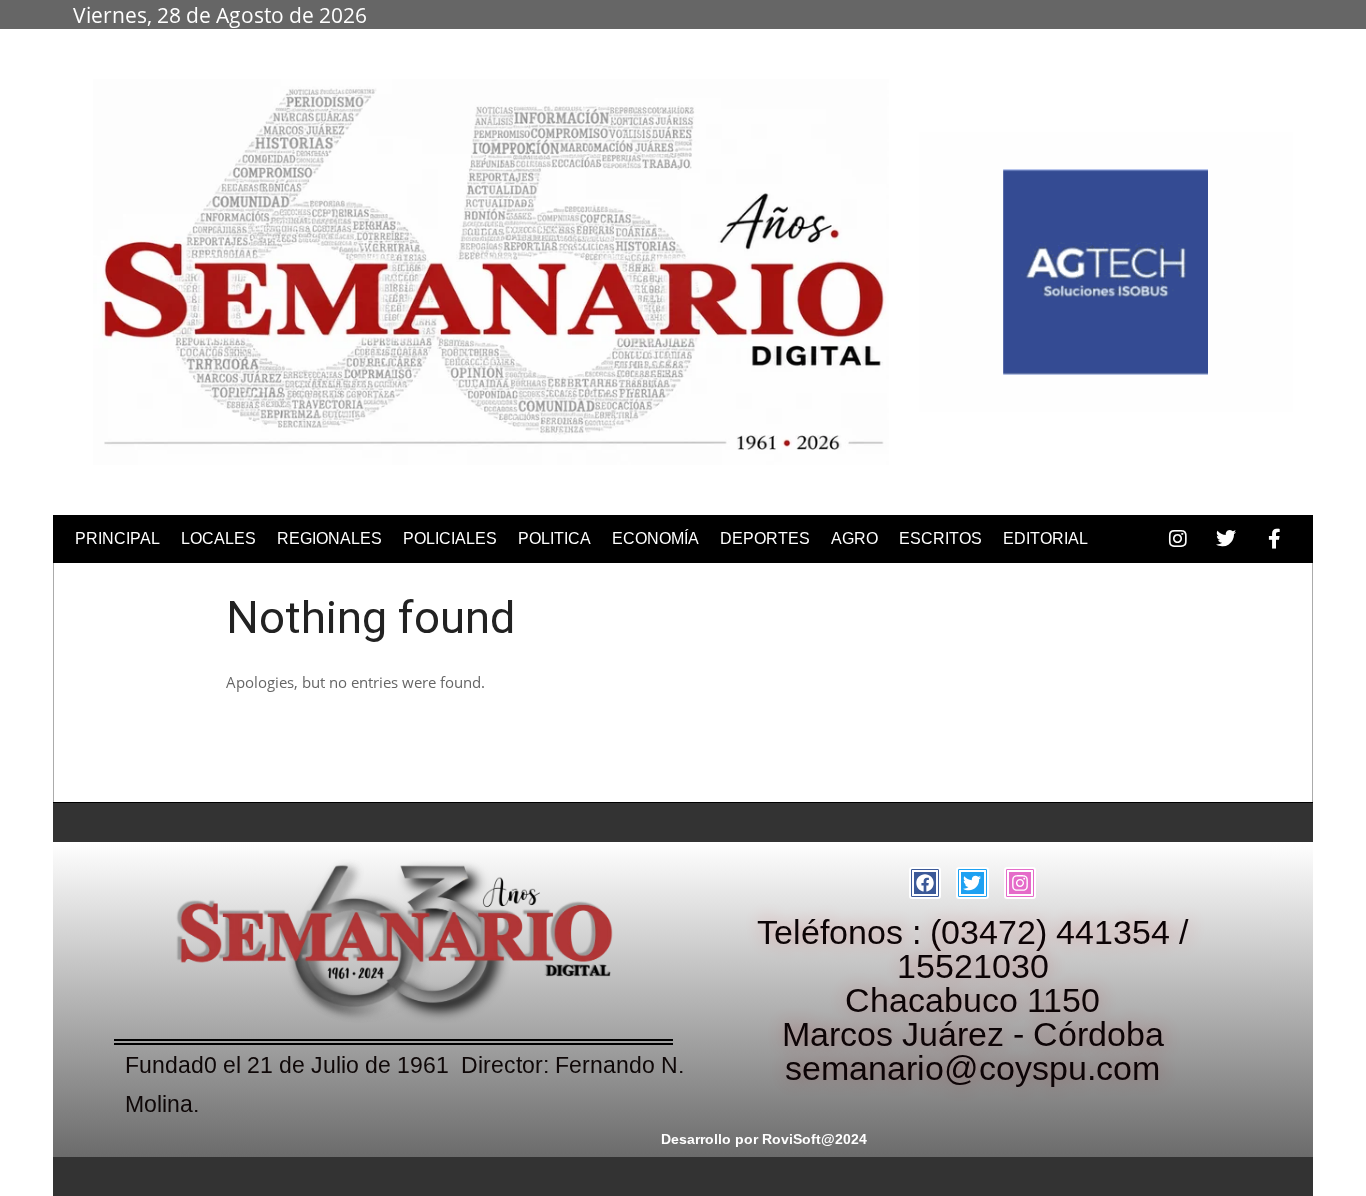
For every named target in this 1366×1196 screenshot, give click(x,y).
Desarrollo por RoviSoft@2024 (764, 1139)
